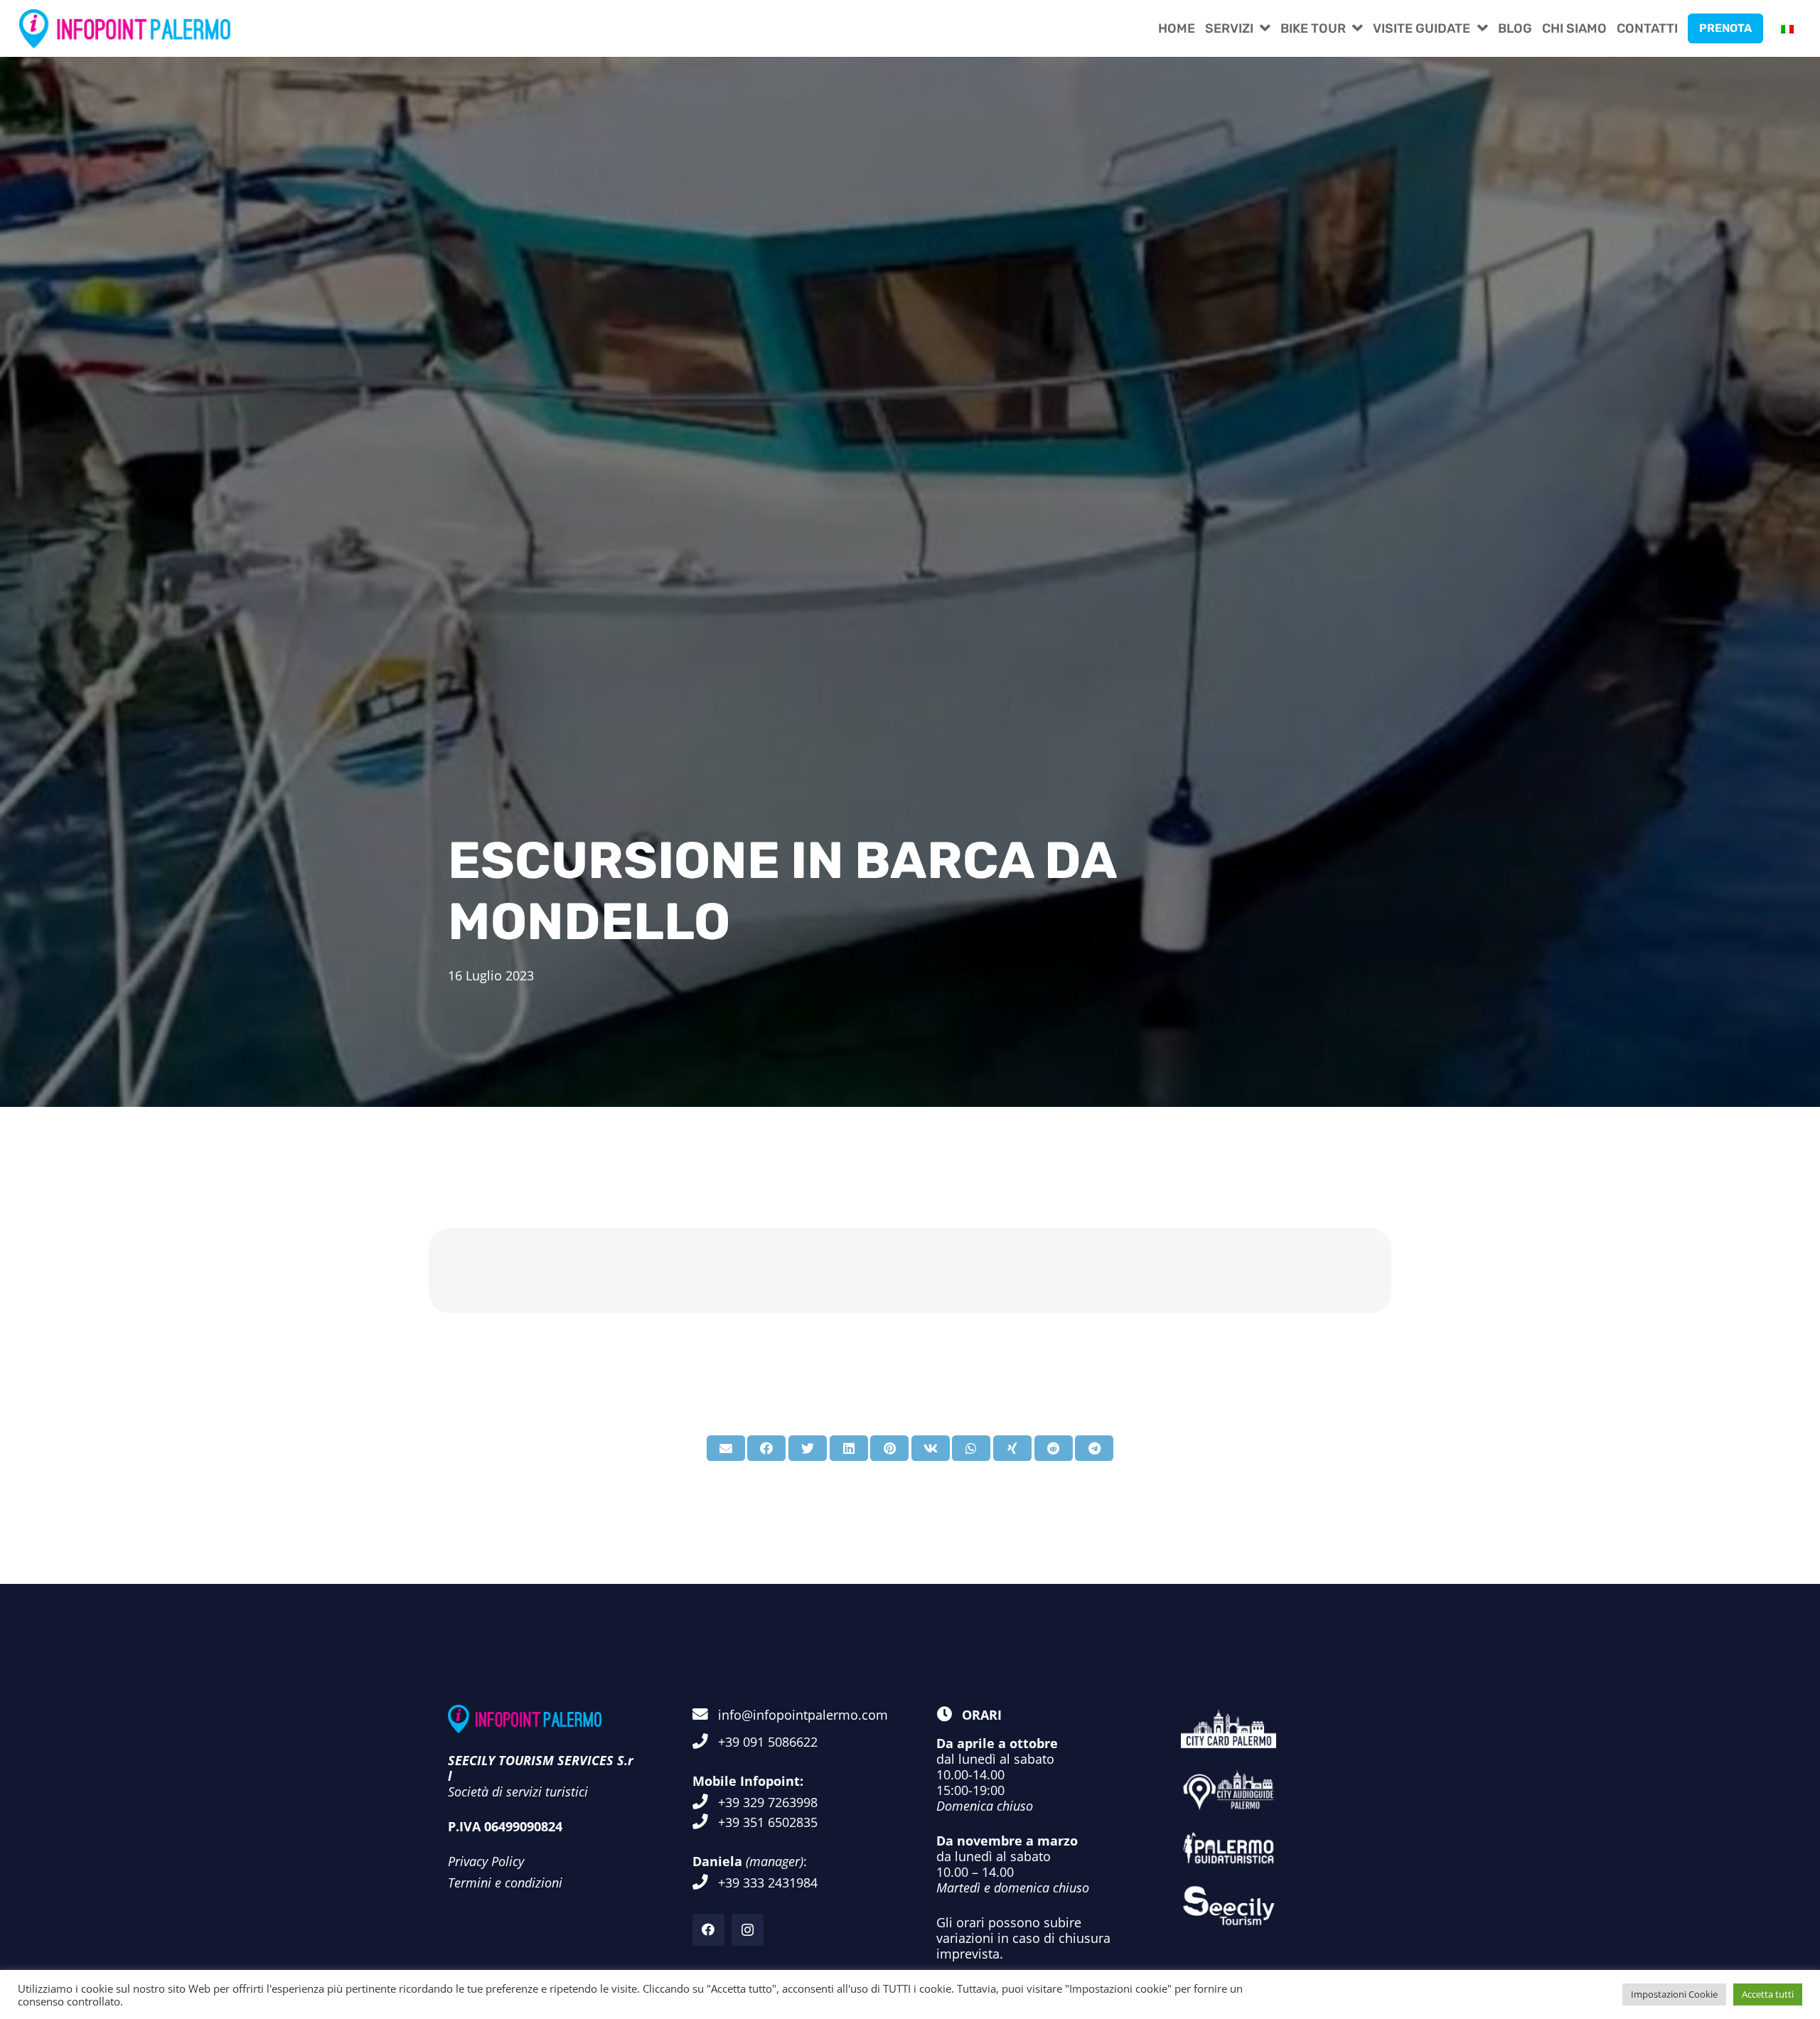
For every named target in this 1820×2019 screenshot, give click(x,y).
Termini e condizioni (505, 1883)
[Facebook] (708, 1930)
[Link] (125, 29)
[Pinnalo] (889, 1448)
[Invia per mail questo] (726, 1448)
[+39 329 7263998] (705, 1802)
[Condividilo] (766, 1448)
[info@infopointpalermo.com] (705, 1715)
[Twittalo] (808, 1448)
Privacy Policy (486, 1861)
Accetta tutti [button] (1768, 1994)
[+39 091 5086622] (705, 1742)
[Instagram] (748, 1930)
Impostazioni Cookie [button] (1674, 1994)
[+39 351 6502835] (705, 1822)
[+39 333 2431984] (705, 1883)
